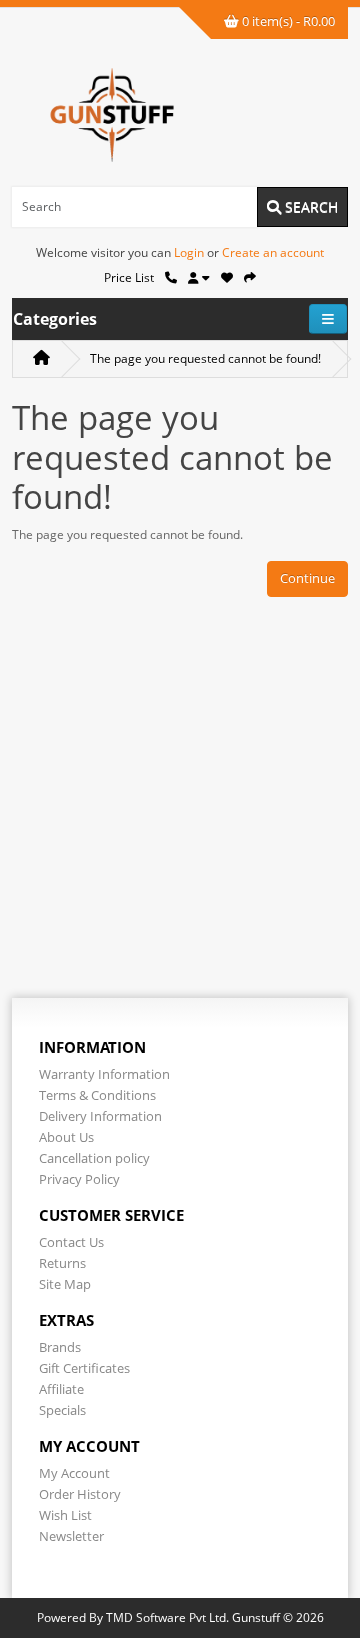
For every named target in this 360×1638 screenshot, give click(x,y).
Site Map (65, 1284)
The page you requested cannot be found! (205, 358)
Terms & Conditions (97, 1095)
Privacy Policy (79, 1179)
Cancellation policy (94, 1158)
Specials (62, 1410)
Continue (307, 578)
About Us (66, 1137)
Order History (80, 1494)
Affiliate (61, 1389)
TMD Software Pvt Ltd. (167, 1617)
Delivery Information (100, 1116)
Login (189, 252)
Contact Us (71, 1242)
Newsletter (71, 1536)
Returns (62, 1263)
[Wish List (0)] (227, 277)
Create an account (273, 252)
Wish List (65, 1515)
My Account (74, 1473)
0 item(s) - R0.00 (287, 21)
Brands (60, 1347)
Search (309, 206)
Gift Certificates (84, 1368)
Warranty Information (104, 1074)
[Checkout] (250, 277)
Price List (129, 277)
